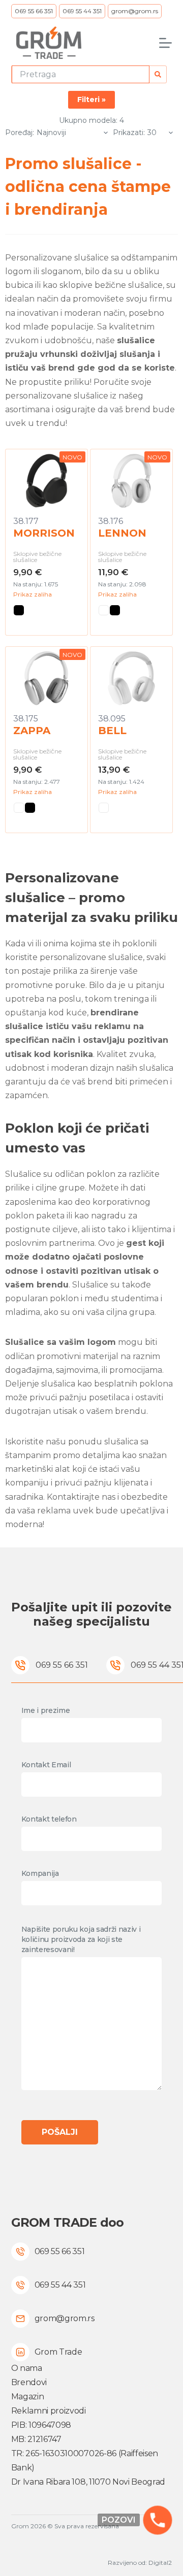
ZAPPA (32, 731)
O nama (27, 2368)
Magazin (28, 2397)
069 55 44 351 (82, 11)
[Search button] (158, 74)
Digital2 (160, 2563)
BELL (112, 731)
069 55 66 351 (34, 11)
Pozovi (119, 2520)
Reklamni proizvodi (49, 2411)
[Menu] (165, 43)
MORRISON (44, 533)
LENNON (122, 533)
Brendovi (29, 2382)
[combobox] (81, 74)
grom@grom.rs (135, 11)
